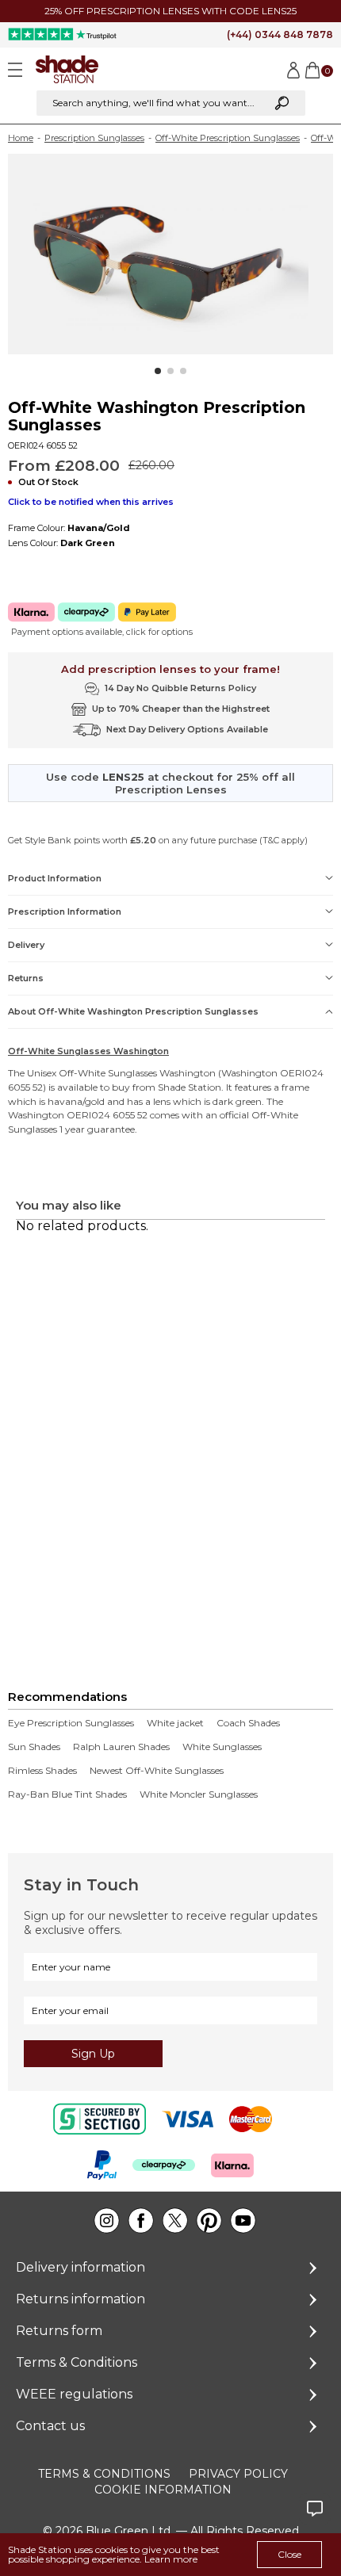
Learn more (171, 2559)
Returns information (80, 2299)
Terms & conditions (104, 2474)
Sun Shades (34, 1747)
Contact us (50, 2426)
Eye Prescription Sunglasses (71, 1723)
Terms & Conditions (77, 2362)
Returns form (59, 2331)
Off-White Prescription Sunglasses (228, 138)
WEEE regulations (74, 2394)
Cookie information (163, 2490)
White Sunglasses (222, 1747)
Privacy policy (238, 2474)
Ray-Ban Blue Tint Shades (67, 1794)
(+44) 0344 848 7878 (280, 34)
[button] (158, 371)
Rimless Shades (42, 1771)
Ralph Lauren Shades (121, 1747)
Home (21, 138)
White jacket (175, 1723)
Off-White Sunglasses (108, 1073)
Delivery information (80, 2267)
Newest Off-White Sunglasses (157, 1771)
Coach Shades (248, 1723)
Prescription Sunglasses (94, 138)
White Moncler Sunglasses (199, 1794)
